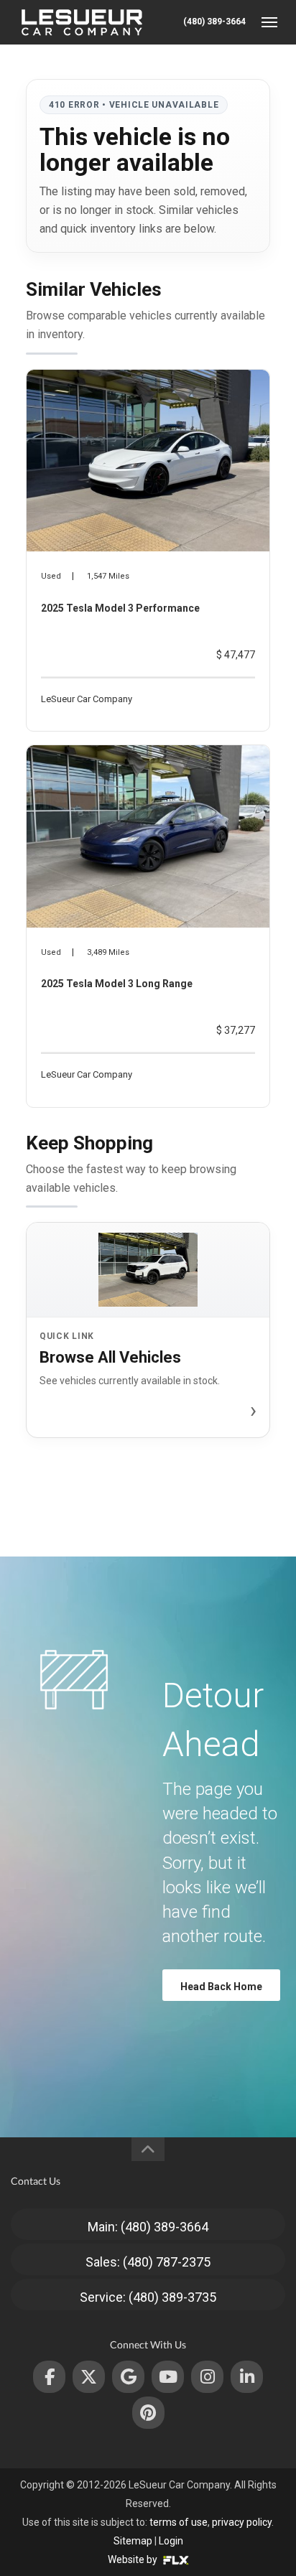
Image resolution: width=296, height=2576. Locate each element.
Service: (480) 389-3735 (148, 2297)
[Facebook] (49, 2377)
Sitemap (133, 2541)
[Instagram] (207, 2377)
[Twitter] (89, 2377)
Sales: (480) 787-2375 (148, 2262)
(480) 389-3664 (214, 22)
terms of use (179, 2522)
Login (171, 2541)
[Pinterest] (148, 2413)
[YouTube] (168, 2377)
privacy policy (242, 2522)
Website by (134, 2559)
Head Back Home (221, 1987)
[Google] (128, 2377)
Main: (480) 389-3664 (148, 2227)
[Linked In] (247, 2377)
